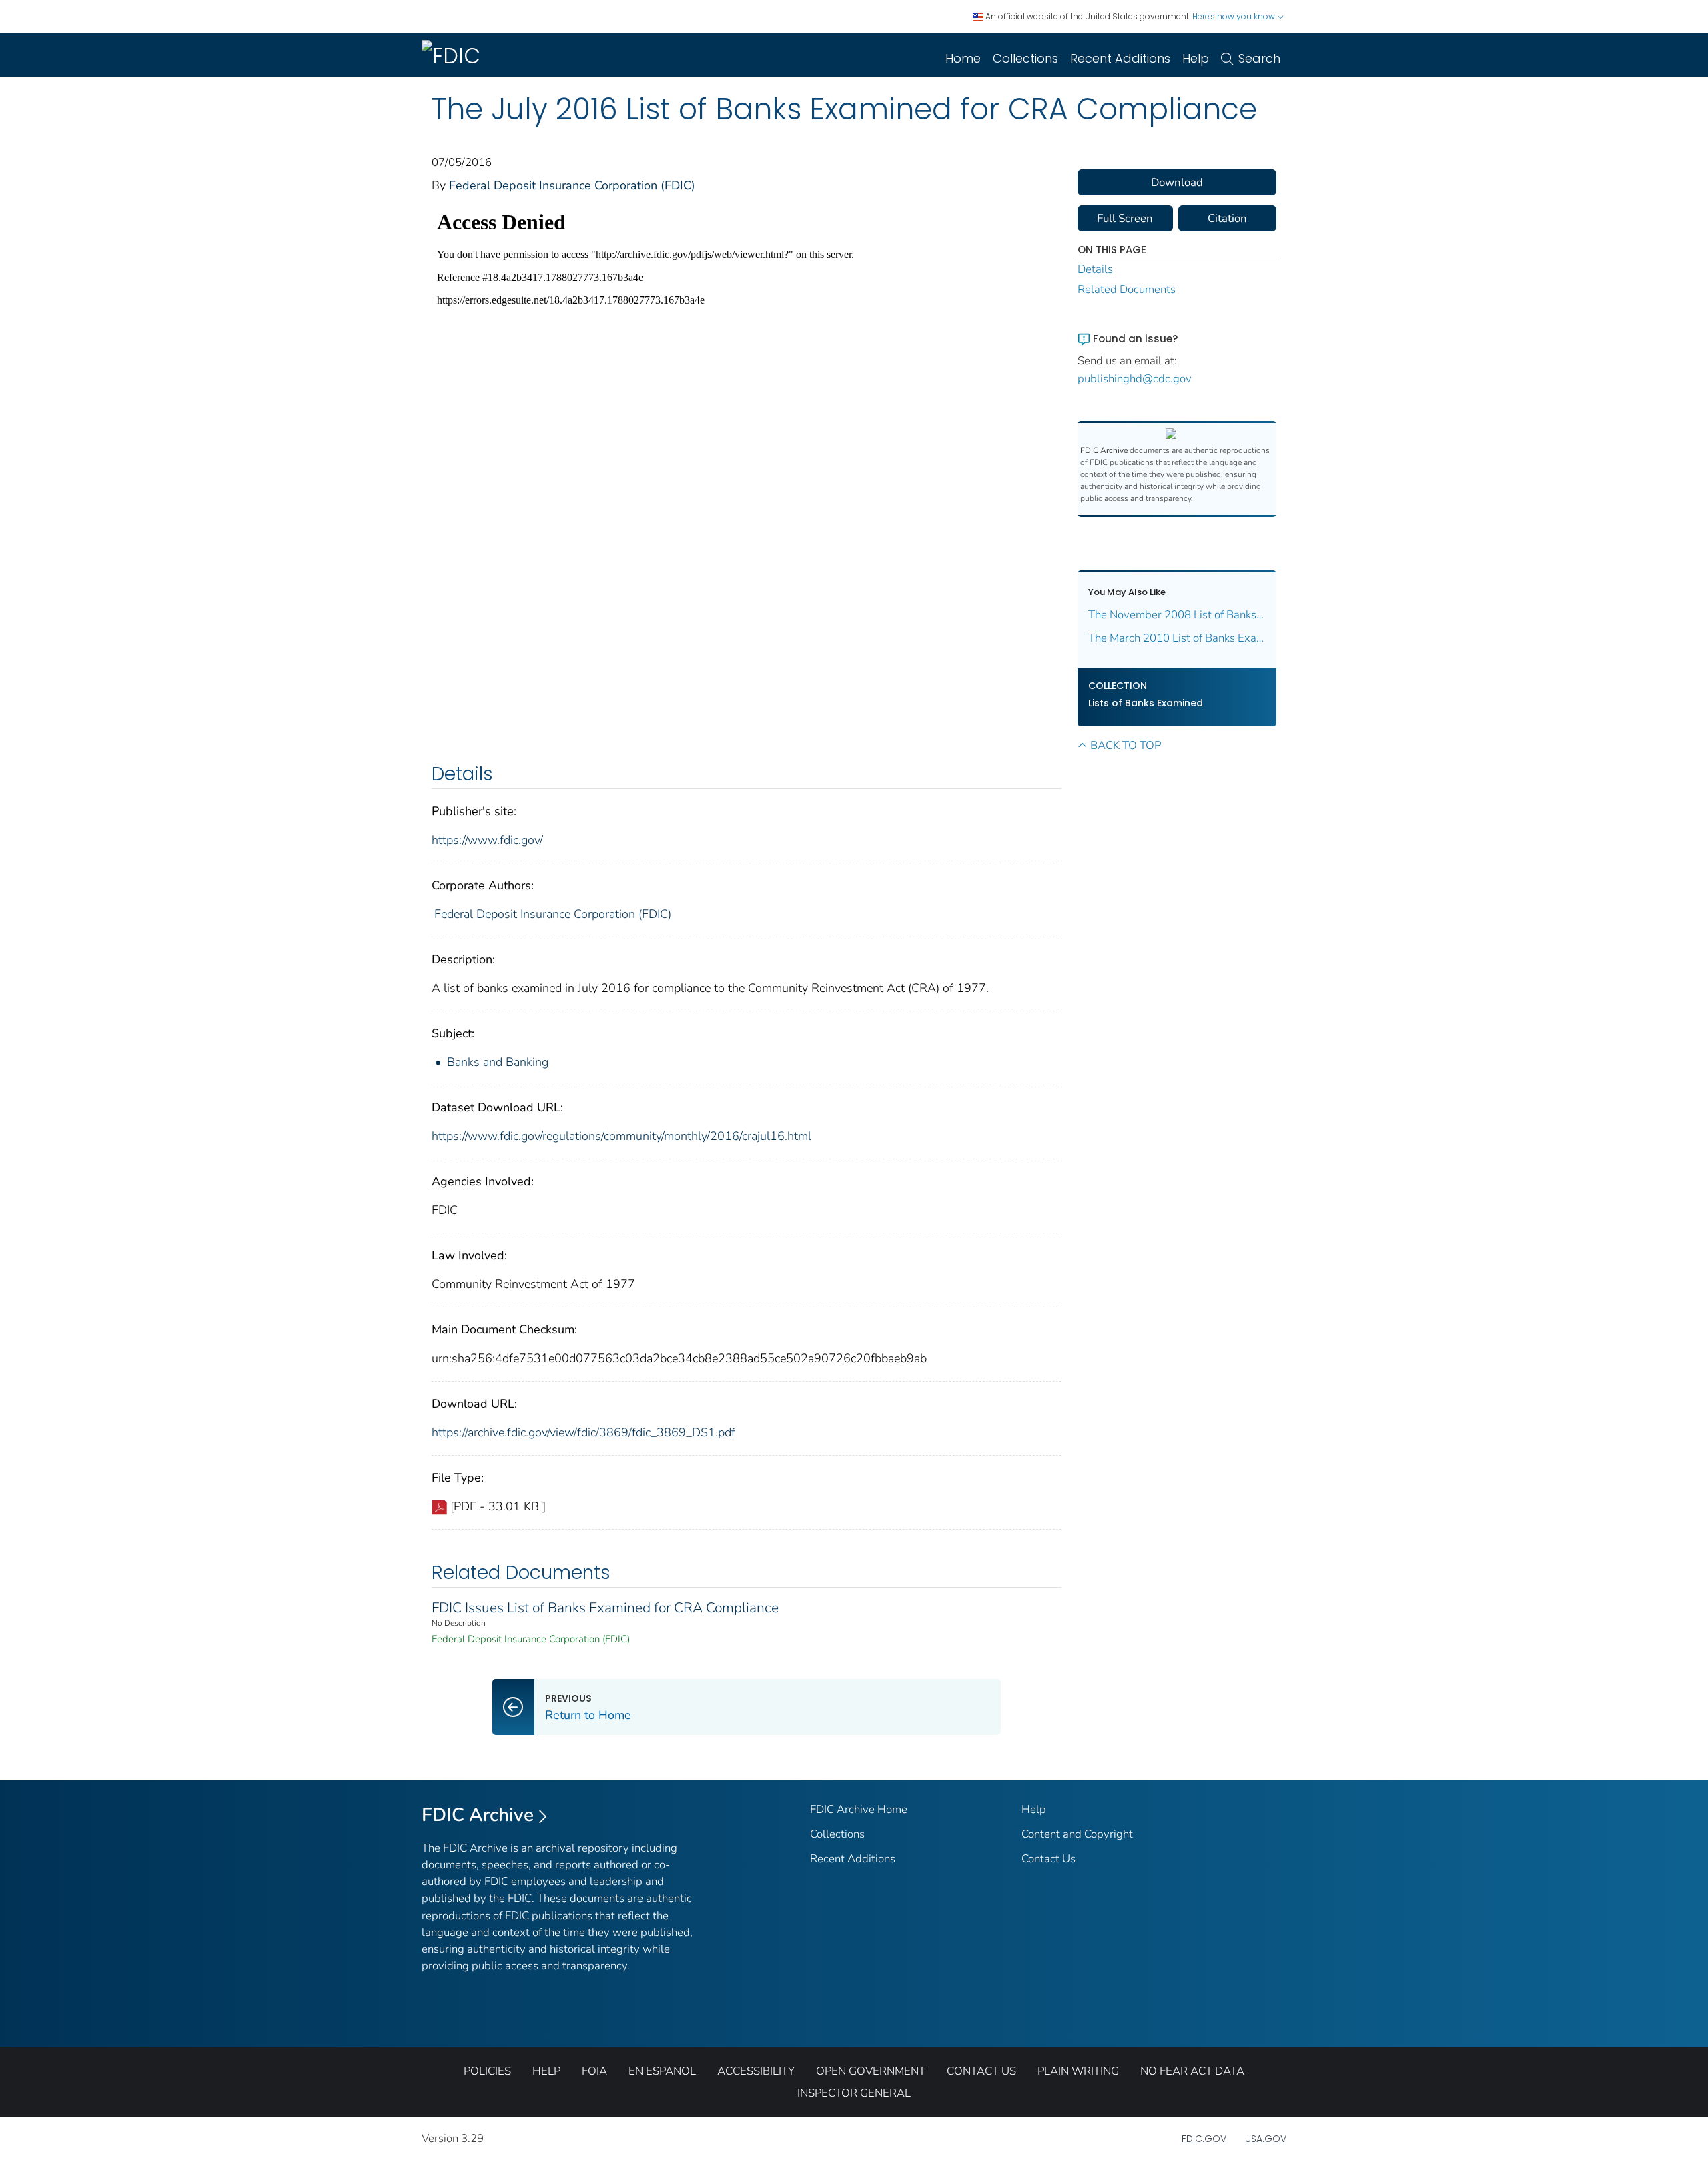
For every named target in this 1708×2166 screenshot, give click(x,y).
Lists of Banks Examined (1146, 703)
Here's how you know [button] (1235, 16)
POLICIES (487, 2071)
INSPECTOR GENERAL (854, 2093)
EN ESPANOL (662, 2071)
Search (1259, 58)
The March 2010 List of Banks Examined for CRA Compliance (1177, 638)
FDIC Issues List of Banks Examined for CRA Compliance (605, 1608)
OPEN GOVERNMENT (871, 2071)
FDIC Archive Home (859, 1809)
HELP (546, 2071)
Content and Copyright (1077, 1834)
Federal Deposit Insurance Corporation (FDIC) (572, 185)
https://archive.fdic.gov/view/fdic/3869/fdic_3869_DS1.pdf (583, 1432)
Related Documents (1127, 289)
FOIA (594, 2071)
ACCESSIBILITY (756, 2071)
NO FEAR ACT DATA (1192, 2071)
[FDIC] (454, 55)
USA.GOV (1266, 2139)
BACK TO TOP (1126, 745)
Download (1177, 182)
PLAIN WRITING (1078, 2071)
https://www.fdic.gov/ (487, 840)
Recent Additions (1120, 58)
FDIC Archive (478, 1815)
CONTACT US (981, 2071)
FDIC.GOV (1204, 2139)
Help (1196, 58)
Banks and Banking (498, 1062)
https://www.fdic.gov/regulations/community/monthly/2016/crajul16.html (621, 1136)
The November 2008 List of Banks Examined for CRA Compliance (1177, 615)
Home (963, 58)
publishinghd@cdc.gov (1135, 379)
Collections (1025, 58)
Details (1095, 269)
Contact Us (1048, 1859)
